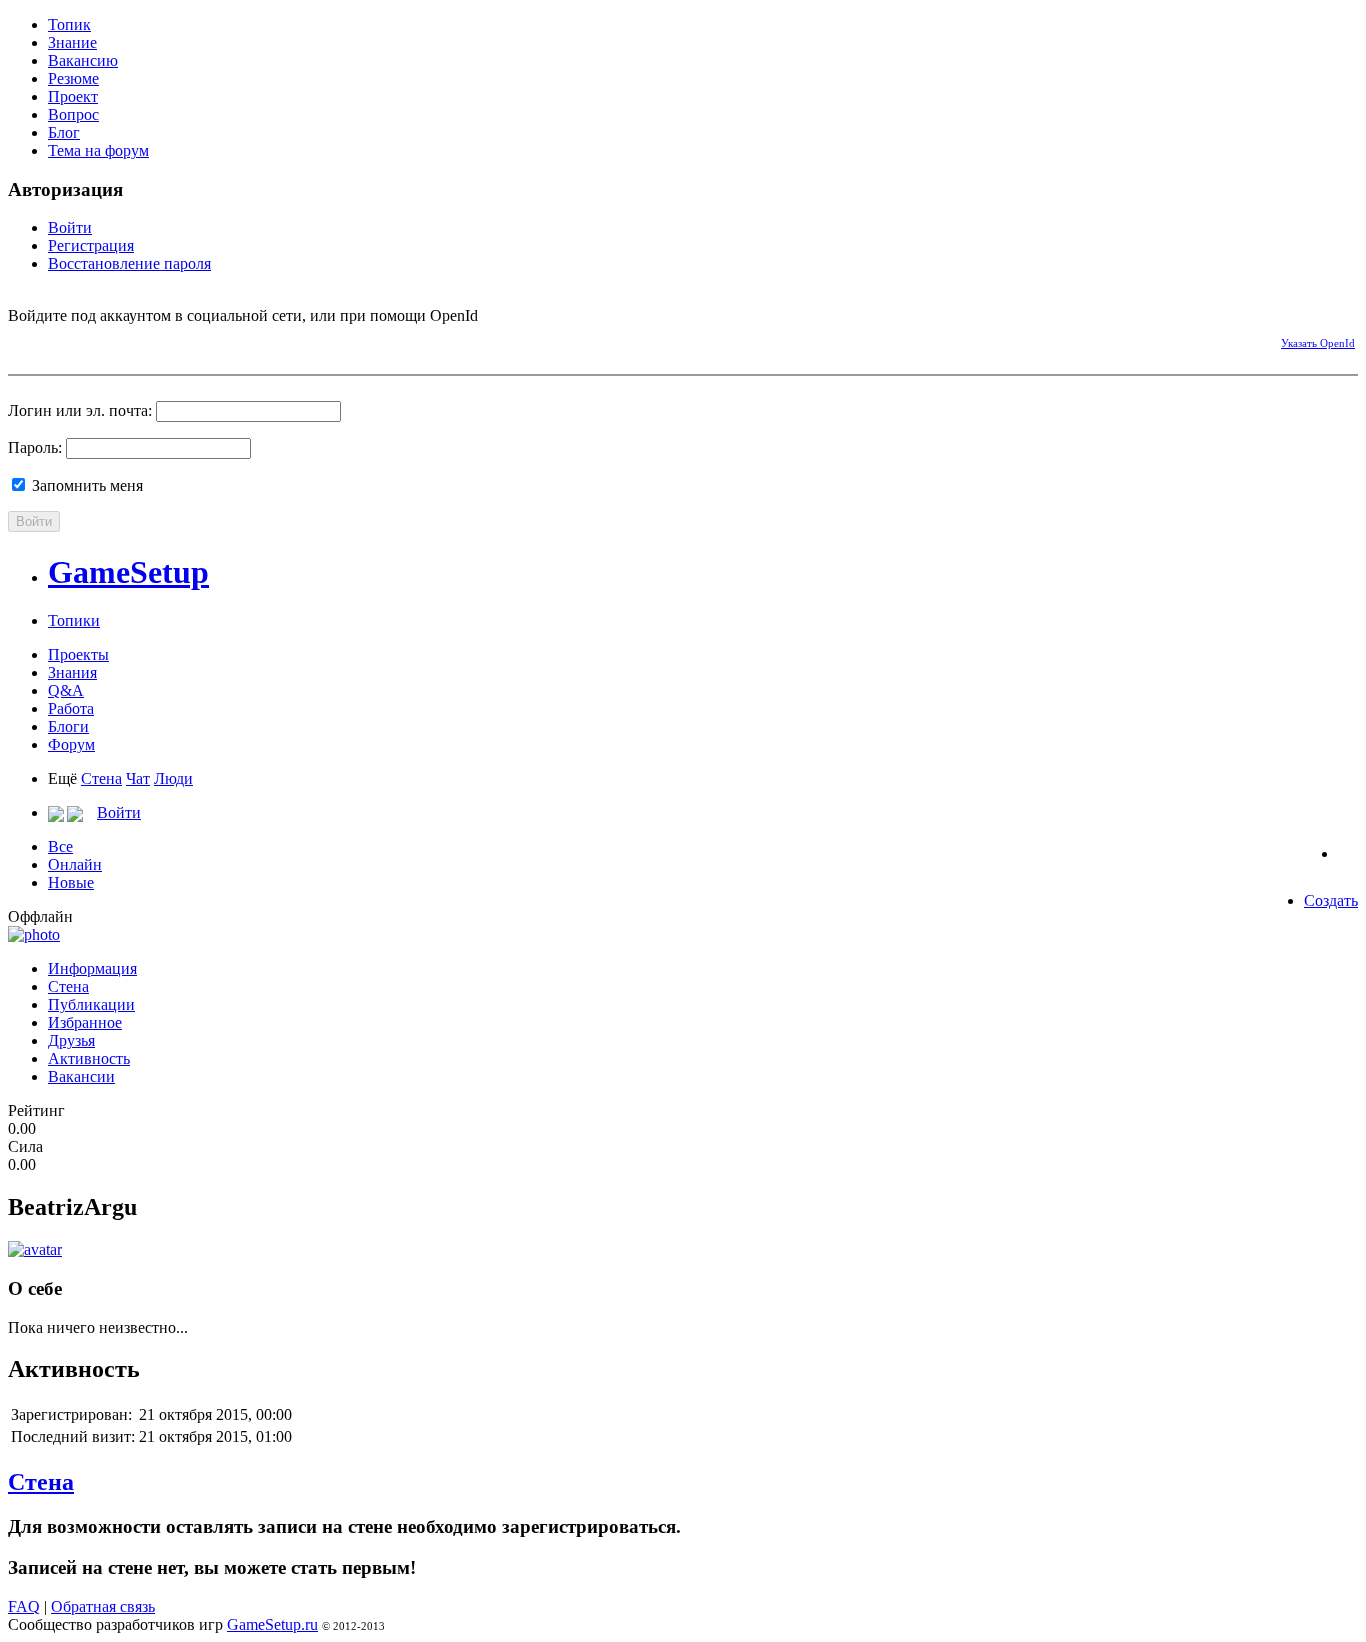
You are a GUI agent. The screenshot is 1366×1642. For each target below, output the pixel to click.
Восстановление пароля (129, 263)
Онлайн (75, 864)
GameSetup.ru (272, 1624)
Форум (71, 744)
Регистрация (91, 245)
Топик (69, 24)
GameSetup (128, 572)
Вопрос (73, 114)
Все (60, 846)
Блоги (68, 726)
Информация (92, 968)
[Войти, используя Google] (128, 340)
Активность (89, 1058)
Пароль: (35, 447)
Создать (1331, 900)
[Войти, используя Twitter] (93, 340)
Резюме (73, 78)
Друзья (71, 1040)
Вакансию (83, 60)
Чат (138, 778)
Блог (64, 132)
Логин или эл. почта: (80, 410)
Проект (73, 96)
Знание (72, 42)
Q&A (66, 690)
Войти (70, 227)
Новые (71, 882)
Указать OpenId (1318, 343)
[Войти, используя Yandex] (163, 340)
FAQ (24, 1606)
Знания (72, 672)
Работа (71, 708)
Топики (74, 620)
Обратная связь (103, 1606)
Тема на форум (98, 150)
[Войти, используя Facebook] (23, 340)
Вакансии (81, 1076)
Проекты (78, 654)
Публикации (91, 1004)
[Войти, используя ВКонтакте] (58, 340)
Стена (101, 778)
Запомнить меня (85, 485)
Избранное (85, 1022)
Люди (173, 778)
